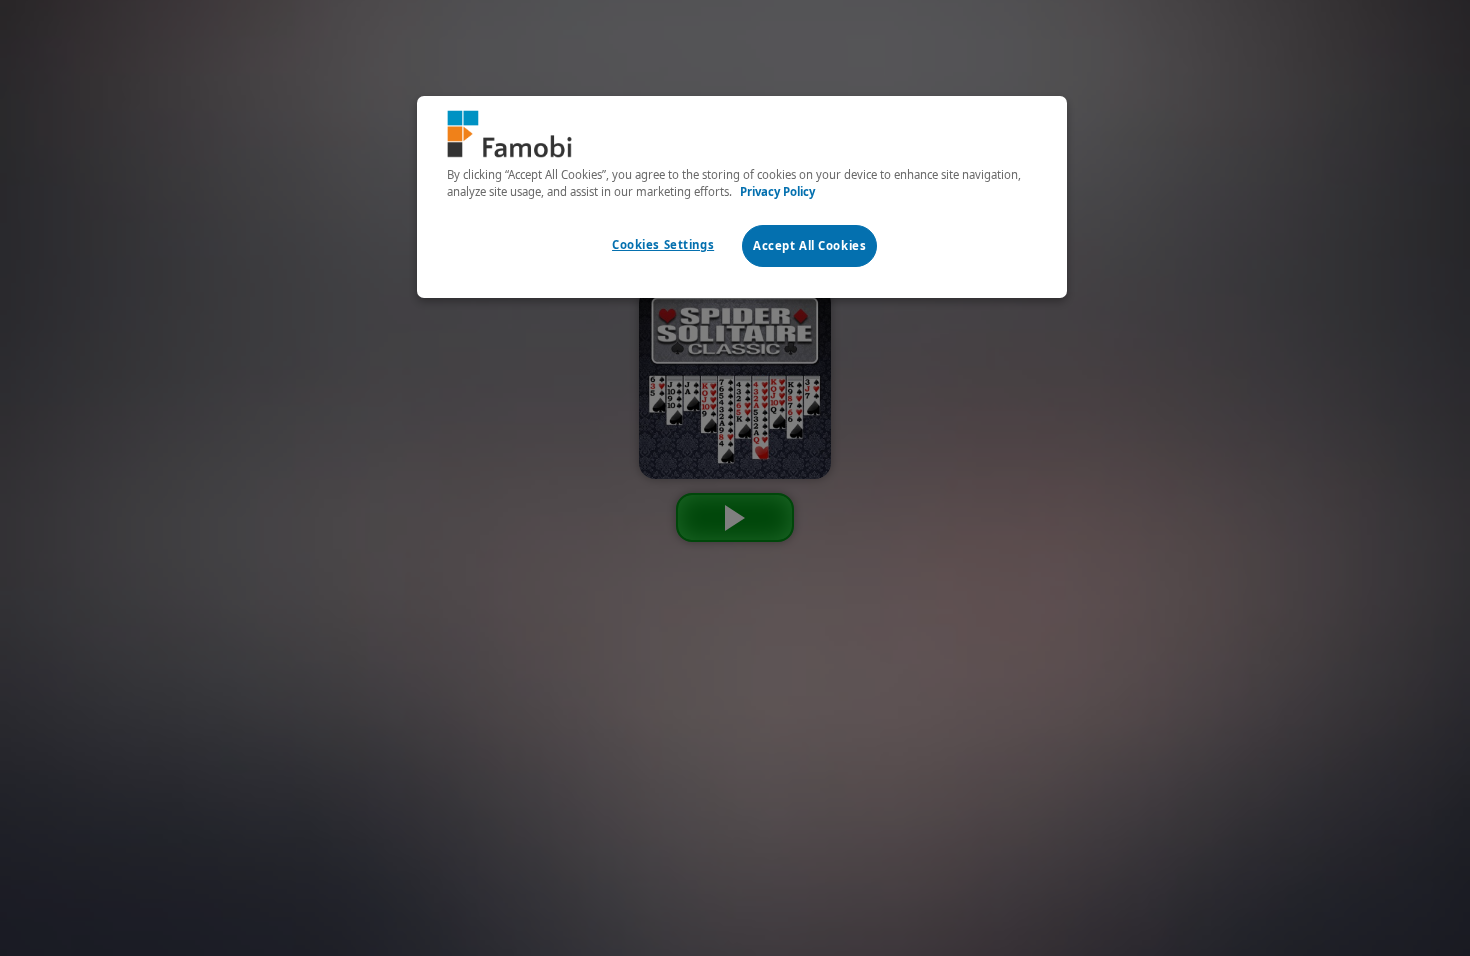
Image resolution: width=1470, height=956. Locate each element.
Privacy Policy (777, 191)
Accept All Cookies (809, 245)
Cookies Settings (663, 244)
